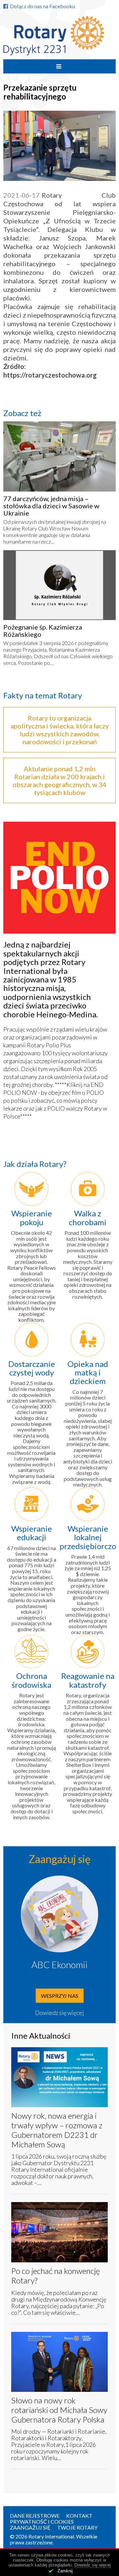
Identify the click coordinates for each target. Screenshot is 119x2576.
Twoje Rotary (77, 2527)
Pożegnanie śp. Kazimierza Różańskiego (43, 631)
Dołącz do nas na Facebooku (42, 6)
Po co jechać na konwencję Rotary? (56, 2276)
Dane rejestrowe (35, 2516)
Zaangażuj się (30, 2527)
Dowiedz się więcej (59, 2013)
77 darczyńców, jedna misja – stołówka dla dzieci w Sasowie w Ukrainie (51, 506)
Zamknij (65, 2571)
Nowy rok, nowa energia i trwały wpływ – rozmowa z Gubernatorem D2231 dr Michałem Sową (57, 2130)
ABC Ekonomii (59, 1965)
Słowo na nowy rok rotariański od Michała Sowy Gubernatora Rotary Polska (59, 2410)
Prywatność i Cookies (42, 2521)
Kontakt (79, 2516)
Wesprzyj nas (60, 1996)
